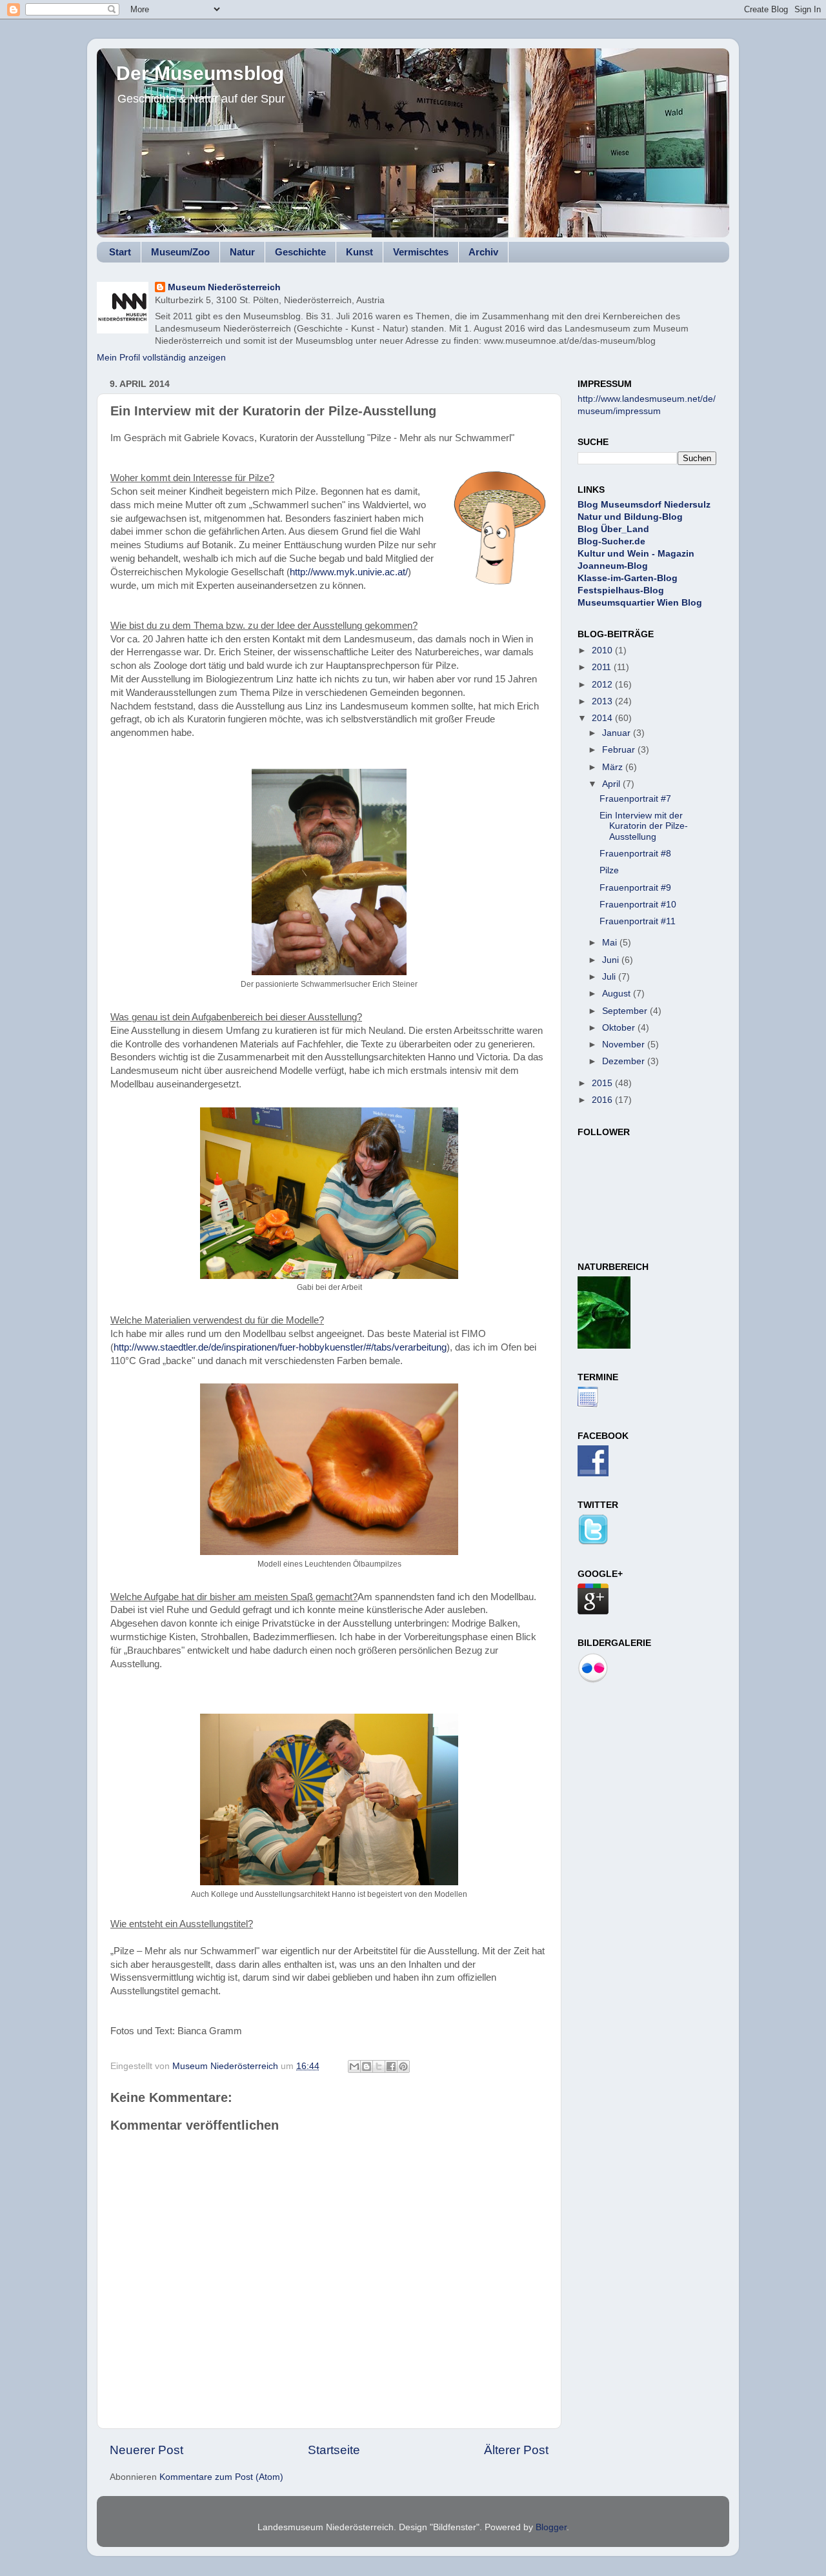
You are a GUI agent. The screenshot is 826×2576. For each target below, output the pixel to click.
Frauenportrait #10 (638, 905)
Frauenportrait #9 (635, 888)
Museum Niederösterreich (224, 287)
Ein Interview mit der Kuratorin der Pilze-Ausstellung (644, 826)
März (614, 767)
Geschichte (300, 252)
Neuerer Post (146, 2450)
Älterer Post (516, 2450)
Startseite (334, 2450)
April (612, 784)
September (626, 1011)
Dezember (625, 1061)
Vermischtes (421, 252)
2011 (603, 667)
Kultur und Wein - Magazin (636, 554)
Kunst (359, 252)
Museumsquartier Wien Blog (640, 603)
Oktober (620, 1028)
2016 (603, 1100)
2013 (603, 701)
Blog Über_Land (613, 529)
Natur (242, 252)
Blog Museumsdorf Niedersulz (644, 505)
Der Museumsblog (200, 73)
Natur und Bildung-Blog (630, 517)
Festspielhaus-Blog (621, 590)
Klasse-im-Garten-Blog (628, 578)
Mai (611, 943)
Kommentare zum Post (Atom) (221, 2477)
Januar (618, 733)
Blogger (551, 2527)
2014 (603, 718)
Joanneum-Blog (613, 566)
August (618, 994)
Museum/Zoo (180, 252)
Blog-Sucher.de (611, 541)
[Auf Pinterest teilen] (403, 2066)
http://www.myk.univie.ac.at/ (349, 572)
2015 (603, 1083)
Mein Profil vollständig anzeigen (161, 358)
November (625, 1045)
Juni (612, 960)
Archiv (483, 252)
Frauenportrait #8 (635, 854)
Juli (610, 977)
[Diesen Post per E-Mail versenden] (354, 2066)
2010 (603, 650)
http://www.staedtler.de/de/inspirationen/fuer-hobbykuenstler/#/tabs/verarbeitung (280, 1347)
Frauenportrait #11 (638, 921)
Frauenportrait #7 (635, 799)
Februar (620, 750)
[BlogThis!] (367, 2066)
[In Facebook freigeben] (391, 2066)
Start (120, 252)
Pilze (609, 870)
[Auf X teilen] (379, 2066)
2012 (603, 685)
